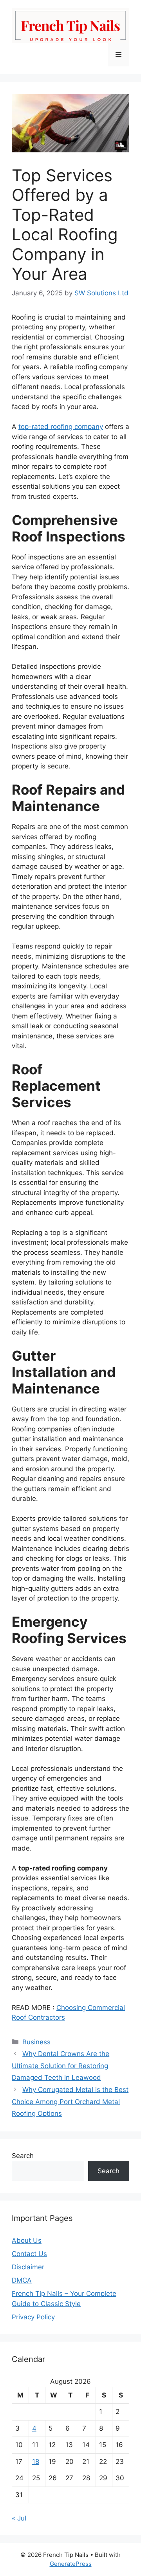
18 (36, 2462)
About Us (27, 2240)
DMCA (22, 2280)
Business (36, 2042)
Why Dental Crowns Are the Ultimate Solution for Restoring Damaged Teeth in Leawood (61, 2066)
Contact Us (29, 2254)
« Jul (19, 2518)
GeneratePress (71, 2564)
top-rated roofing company (61, 427)
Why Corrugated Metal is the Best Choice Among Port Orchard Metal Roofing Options (70, 2102)
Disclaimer (28, 2267)
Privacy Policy (33, 2317)
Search (23, 2156)
